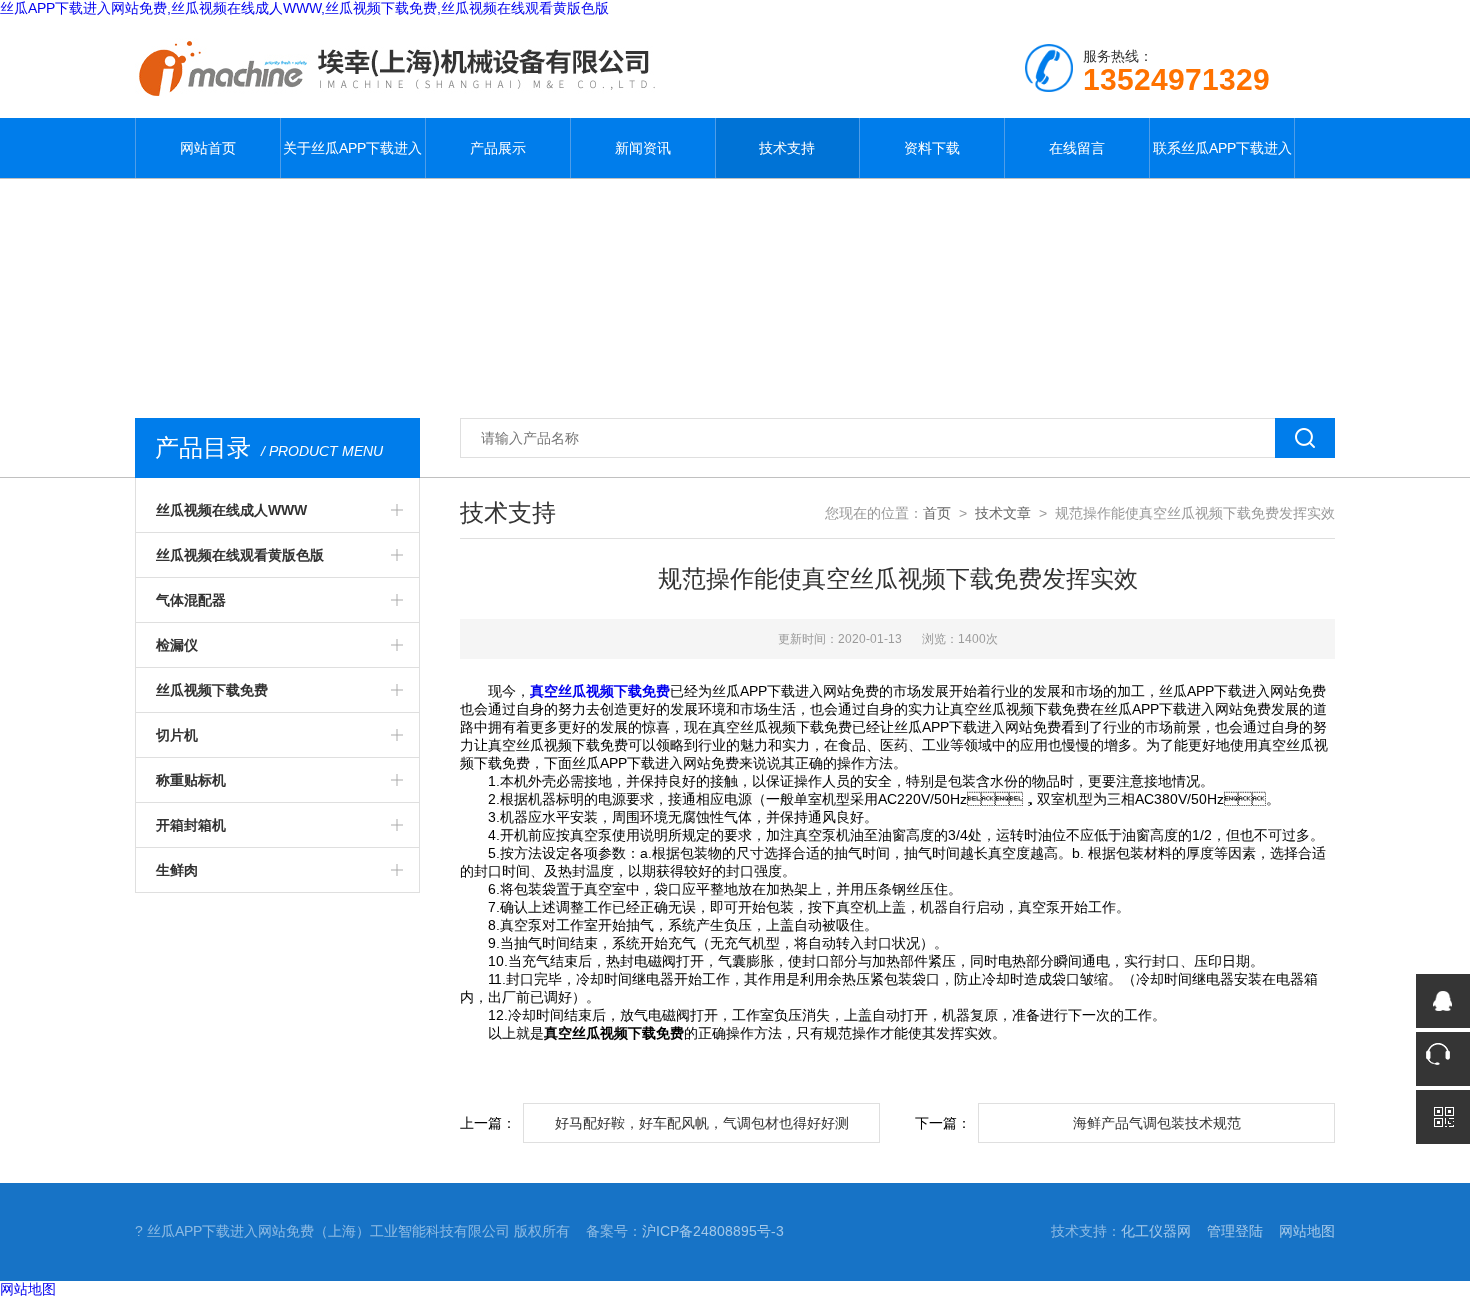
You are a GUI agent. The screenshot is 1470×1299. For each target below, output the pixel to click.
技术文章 (1003, 513)
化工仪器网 (1156, 1231)
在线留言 (1077, 148)
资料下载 (932, 148)
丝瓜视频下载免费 (212, 690)
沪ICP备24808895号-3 (713, 1231)
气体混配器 (191, 600)
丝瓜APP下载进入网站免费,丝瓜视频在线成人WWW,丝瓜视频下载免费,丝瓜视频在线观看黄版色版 (304, 8)
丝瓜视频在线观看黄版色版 (240, 555)
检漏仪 (177, 645)
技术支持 (787, 148)
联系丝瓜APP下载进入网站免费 (1222, 159)
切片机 (177, 735)
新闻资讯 (643, 148)
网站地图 (1307, 1231)
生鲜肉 (177, 870)
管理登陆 (1235, 1231)
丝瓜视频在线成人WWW (231, 510)
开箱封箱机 (191, 825)
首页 (937, 513)
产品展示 (498, 148)
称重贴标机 (191, 780)
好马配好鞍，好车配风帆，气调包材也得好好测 (702, 1123)
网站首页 (208, 148)
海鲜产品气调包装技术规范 (1157, 1123)
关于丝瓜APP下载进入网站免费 (352, 159)
